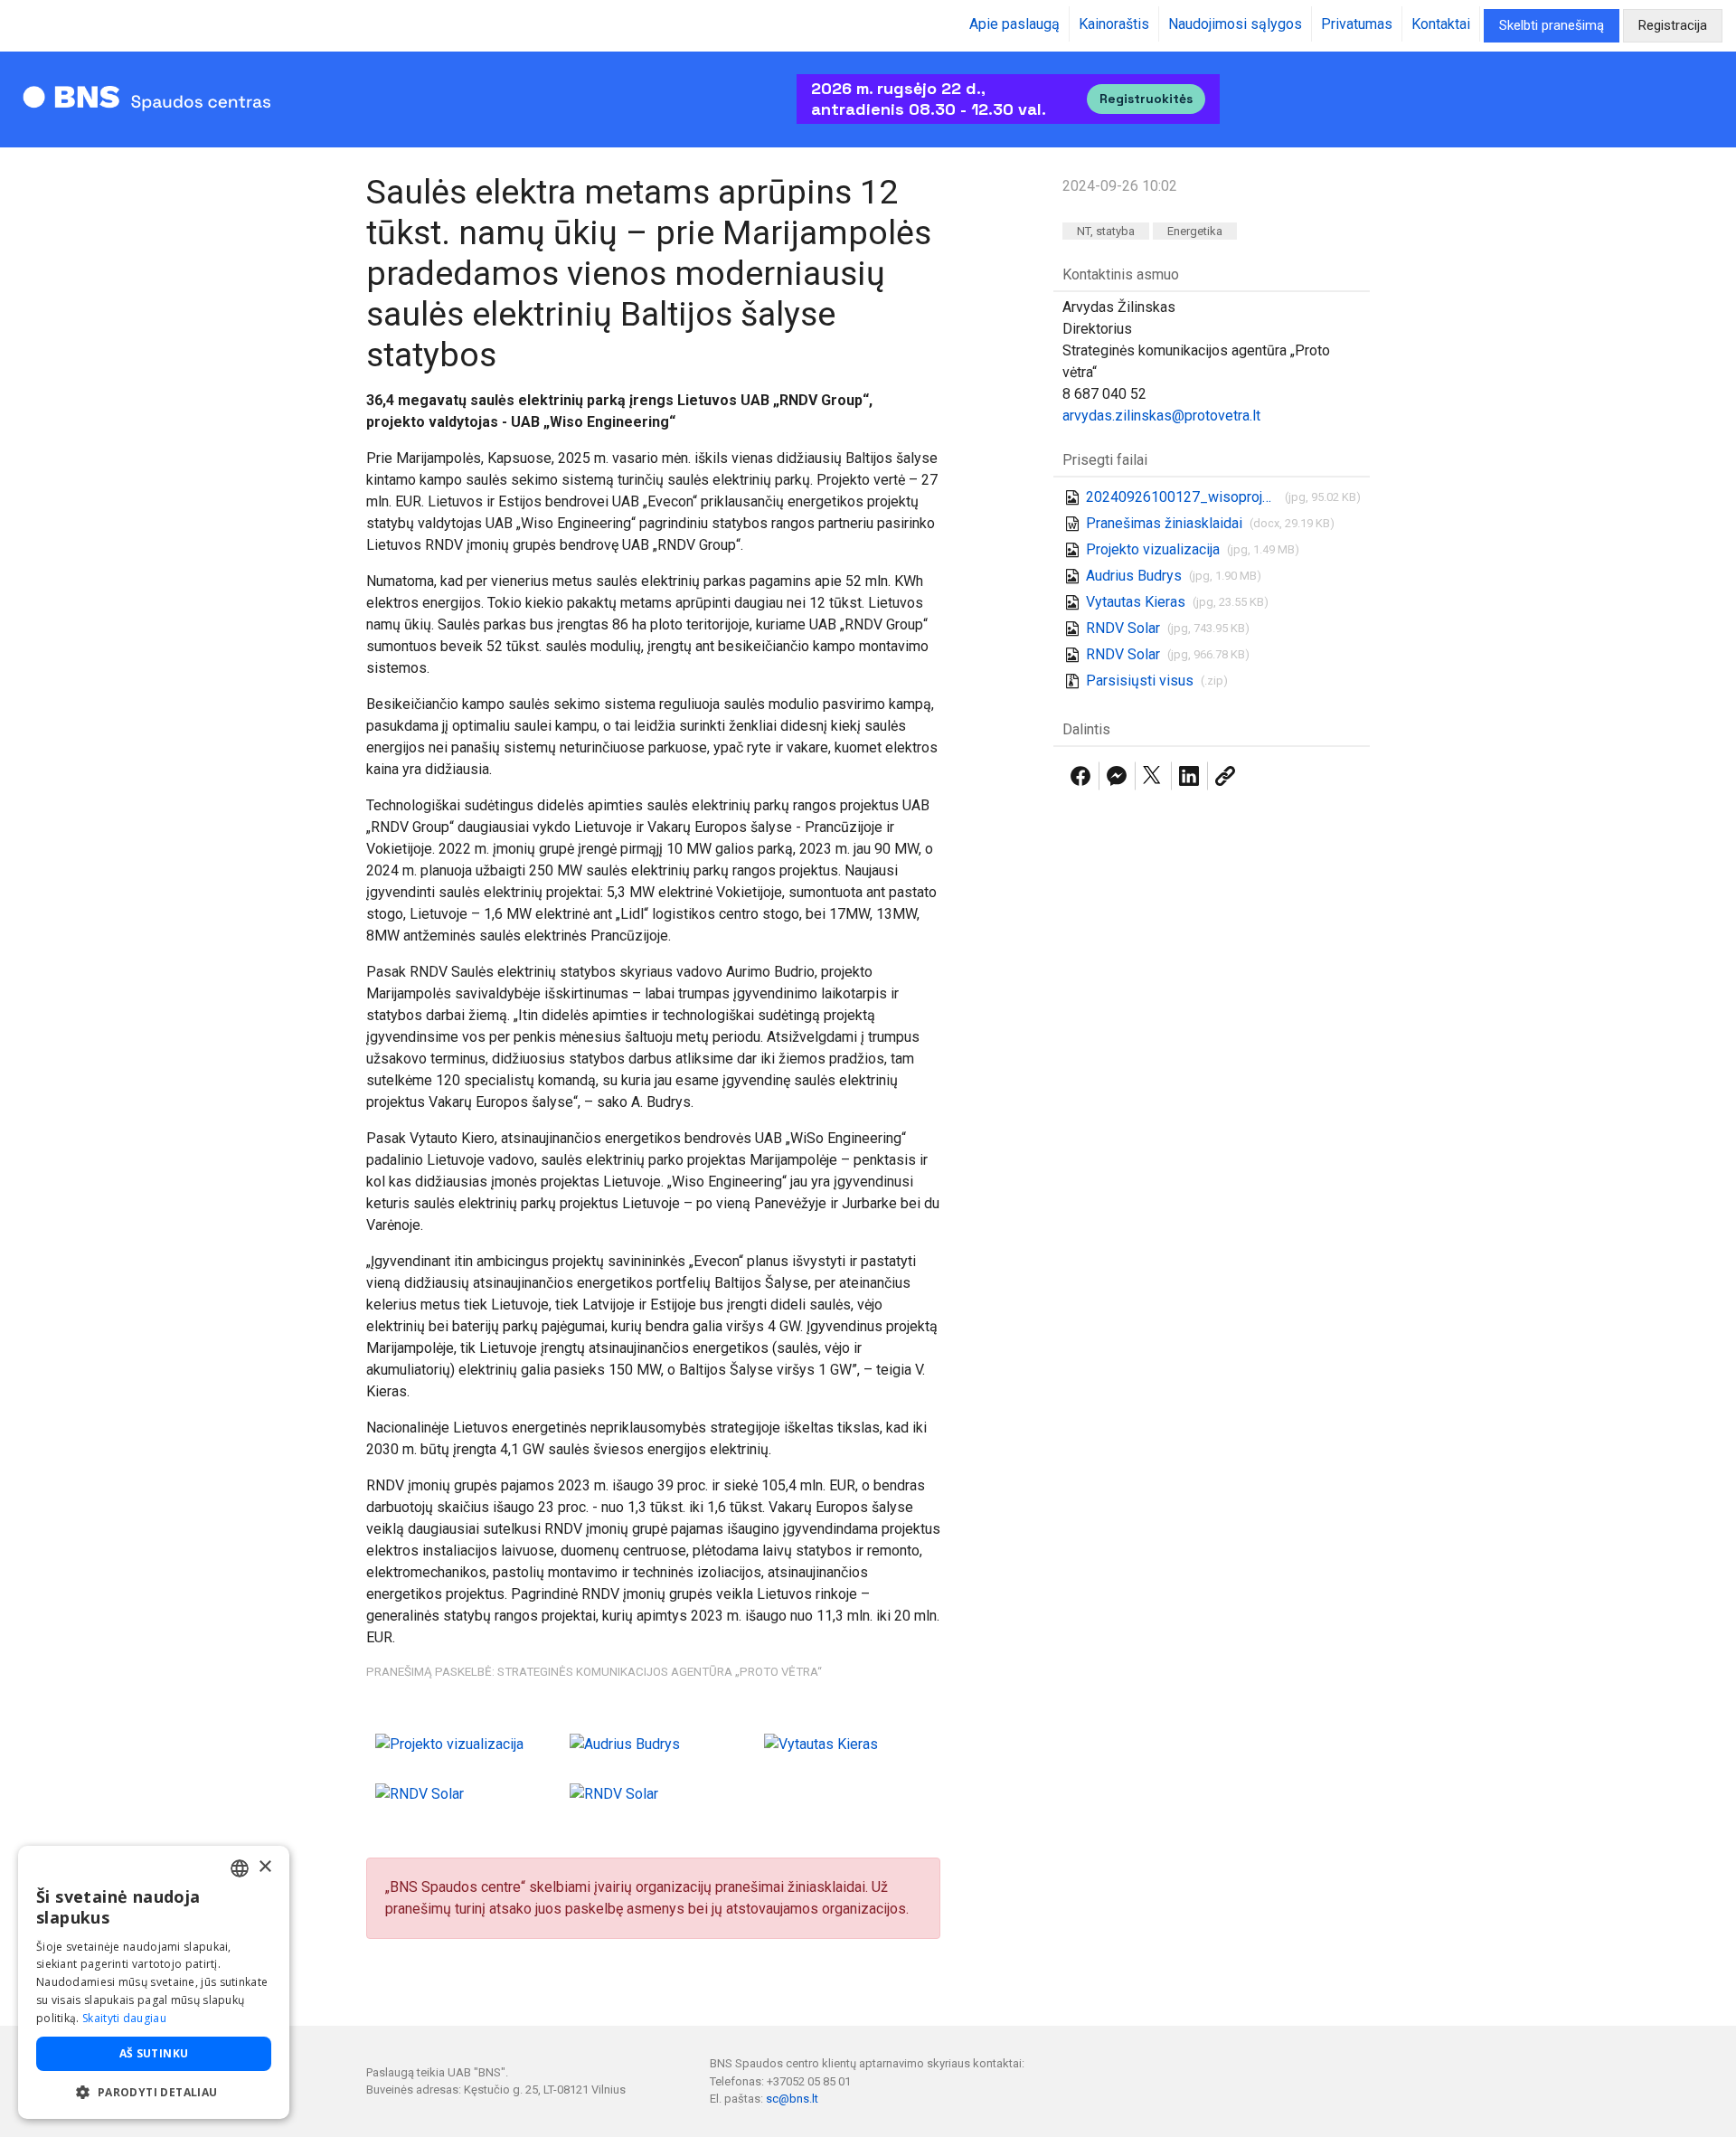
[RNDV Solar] (420, 1793)
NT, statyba (1106, 231)
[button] (154, 2092)
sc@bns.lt (792, 2099)
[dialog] (154, 1982)
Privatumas (1357, 24)
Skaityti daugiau (124, 2018)
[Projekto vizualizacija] (449, 1743)
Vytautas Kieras (1136, 602)
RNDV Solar (1123, 628)
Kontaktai (1441, 24)
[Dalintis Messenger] (1117, 776)
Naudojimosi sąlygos (1235, 24)
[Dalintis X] (1153, 776)
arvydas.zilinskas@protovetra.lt (1161, 416)
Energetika (1195, 231)
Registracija (1673, 25)
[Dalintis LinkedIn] (1189, 776)
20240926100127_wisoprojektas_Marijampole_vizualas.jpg (1182, 497)
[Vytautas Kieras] (821, 1743)
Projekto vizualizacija (1153, 549)
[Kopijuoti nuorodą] (1225, 776)
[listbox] (240, 1868)
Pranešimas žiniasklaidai (1164, 523)
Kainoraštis (1114, 24)
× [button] (264, 1867)
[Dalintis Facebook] (1080, 776)
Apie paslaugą (1014, 24)
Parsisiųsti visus (1140, 681)
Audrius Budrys (1134, 576)
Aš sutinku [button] (154, 2053)
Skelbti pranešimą (1552, 25)
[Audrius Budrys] (625, 1743)
